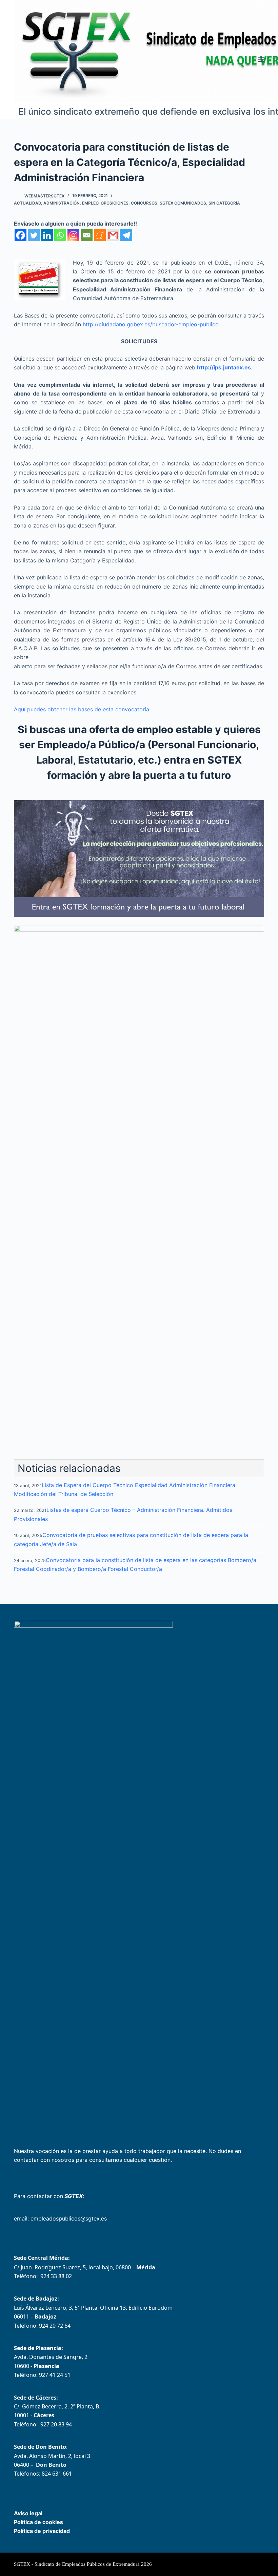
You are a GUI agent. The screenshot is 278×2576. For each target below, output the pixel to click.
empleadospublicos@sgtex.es (69, 2218)
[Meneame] (100, 235)
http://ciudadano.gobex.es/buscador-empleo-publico (151, 324)
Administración (62, 203)
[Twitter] (34, 235)
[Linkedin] (47, 235)
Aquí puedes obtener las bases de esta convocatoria (82, 709)
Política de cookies (38, 2522)
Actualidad (27, 203)
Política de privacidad (42, 2531)
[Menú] (261, 59)
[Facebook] (21, 235)
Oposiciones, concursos (129, 203)
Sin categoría (224, 203)
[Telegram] (126, 235)
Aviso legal (28, 2513)
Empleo (90, 203)
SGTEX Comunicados (183, 203)
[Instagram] (73, 235)
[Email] (87, 235)
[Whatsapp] (60, 235)
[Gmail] (113, 235)
